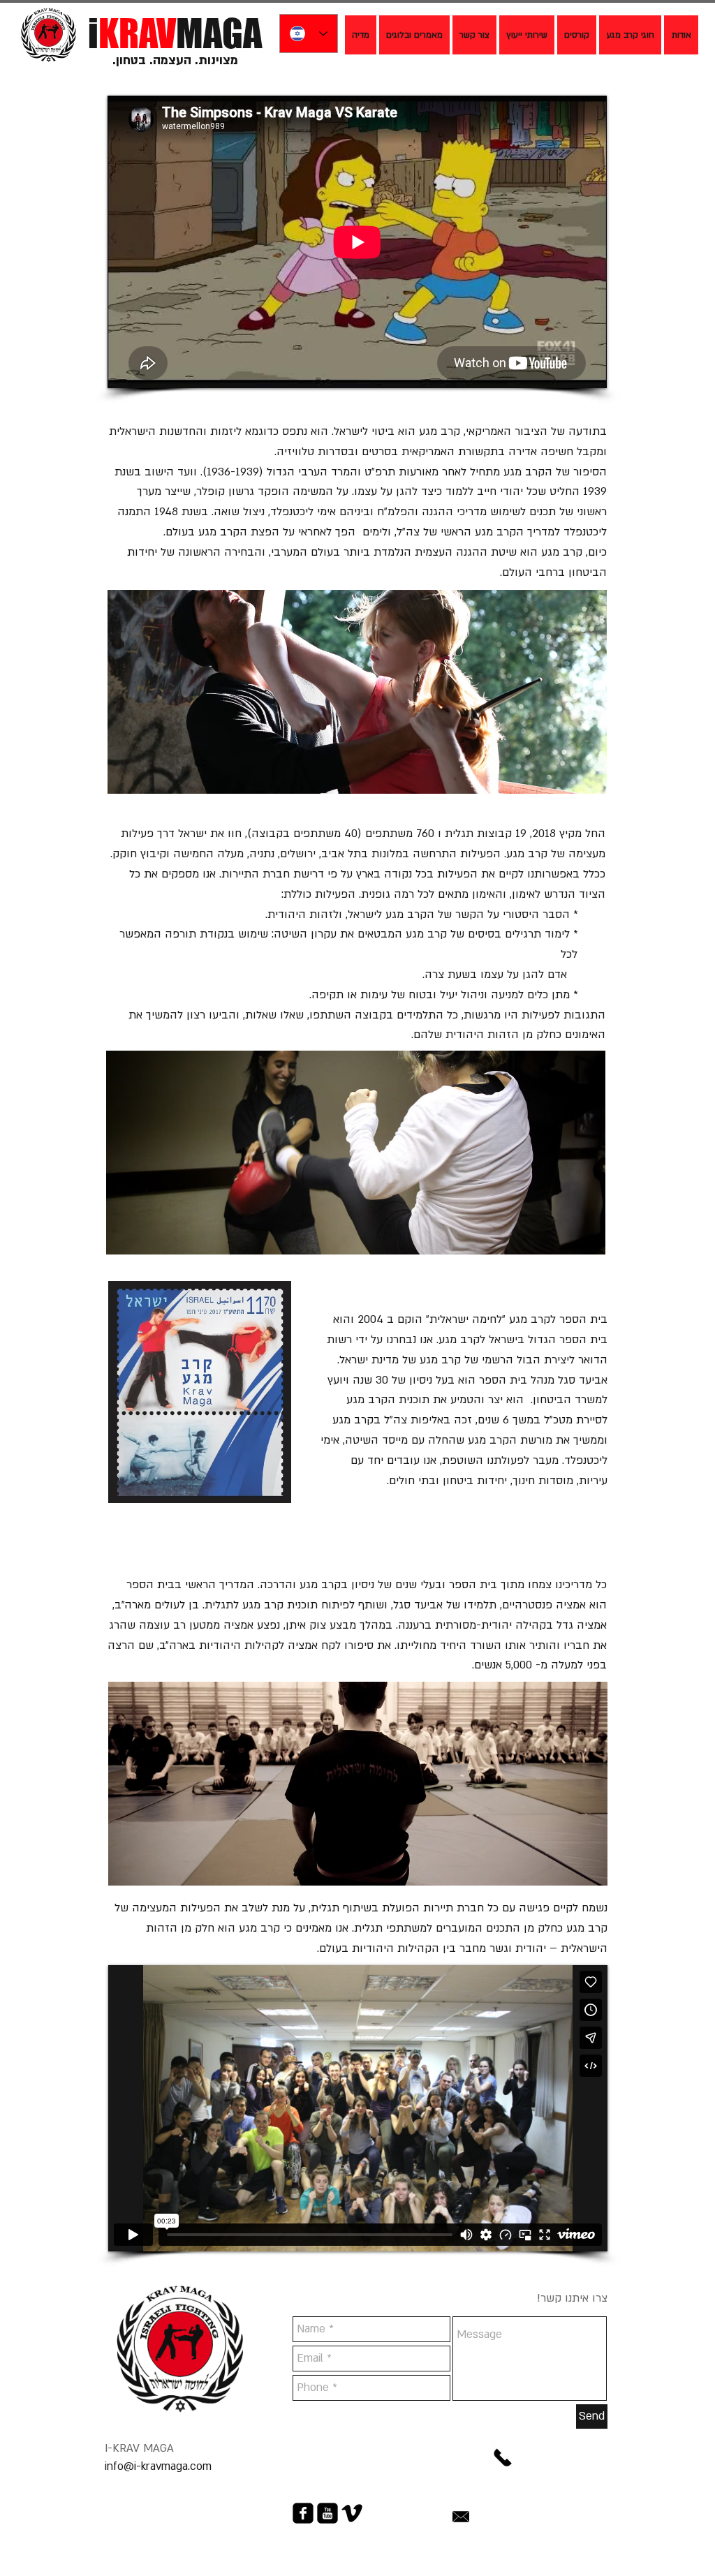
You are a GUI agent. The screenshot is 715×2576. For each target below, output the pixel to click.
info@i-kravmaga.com (158, 2466)
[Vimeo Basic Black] (352, 2513)
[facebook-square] (303, 2513)
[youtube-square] (327, 2513)
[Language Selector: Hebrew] (309, 34)
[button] (414, 35)
